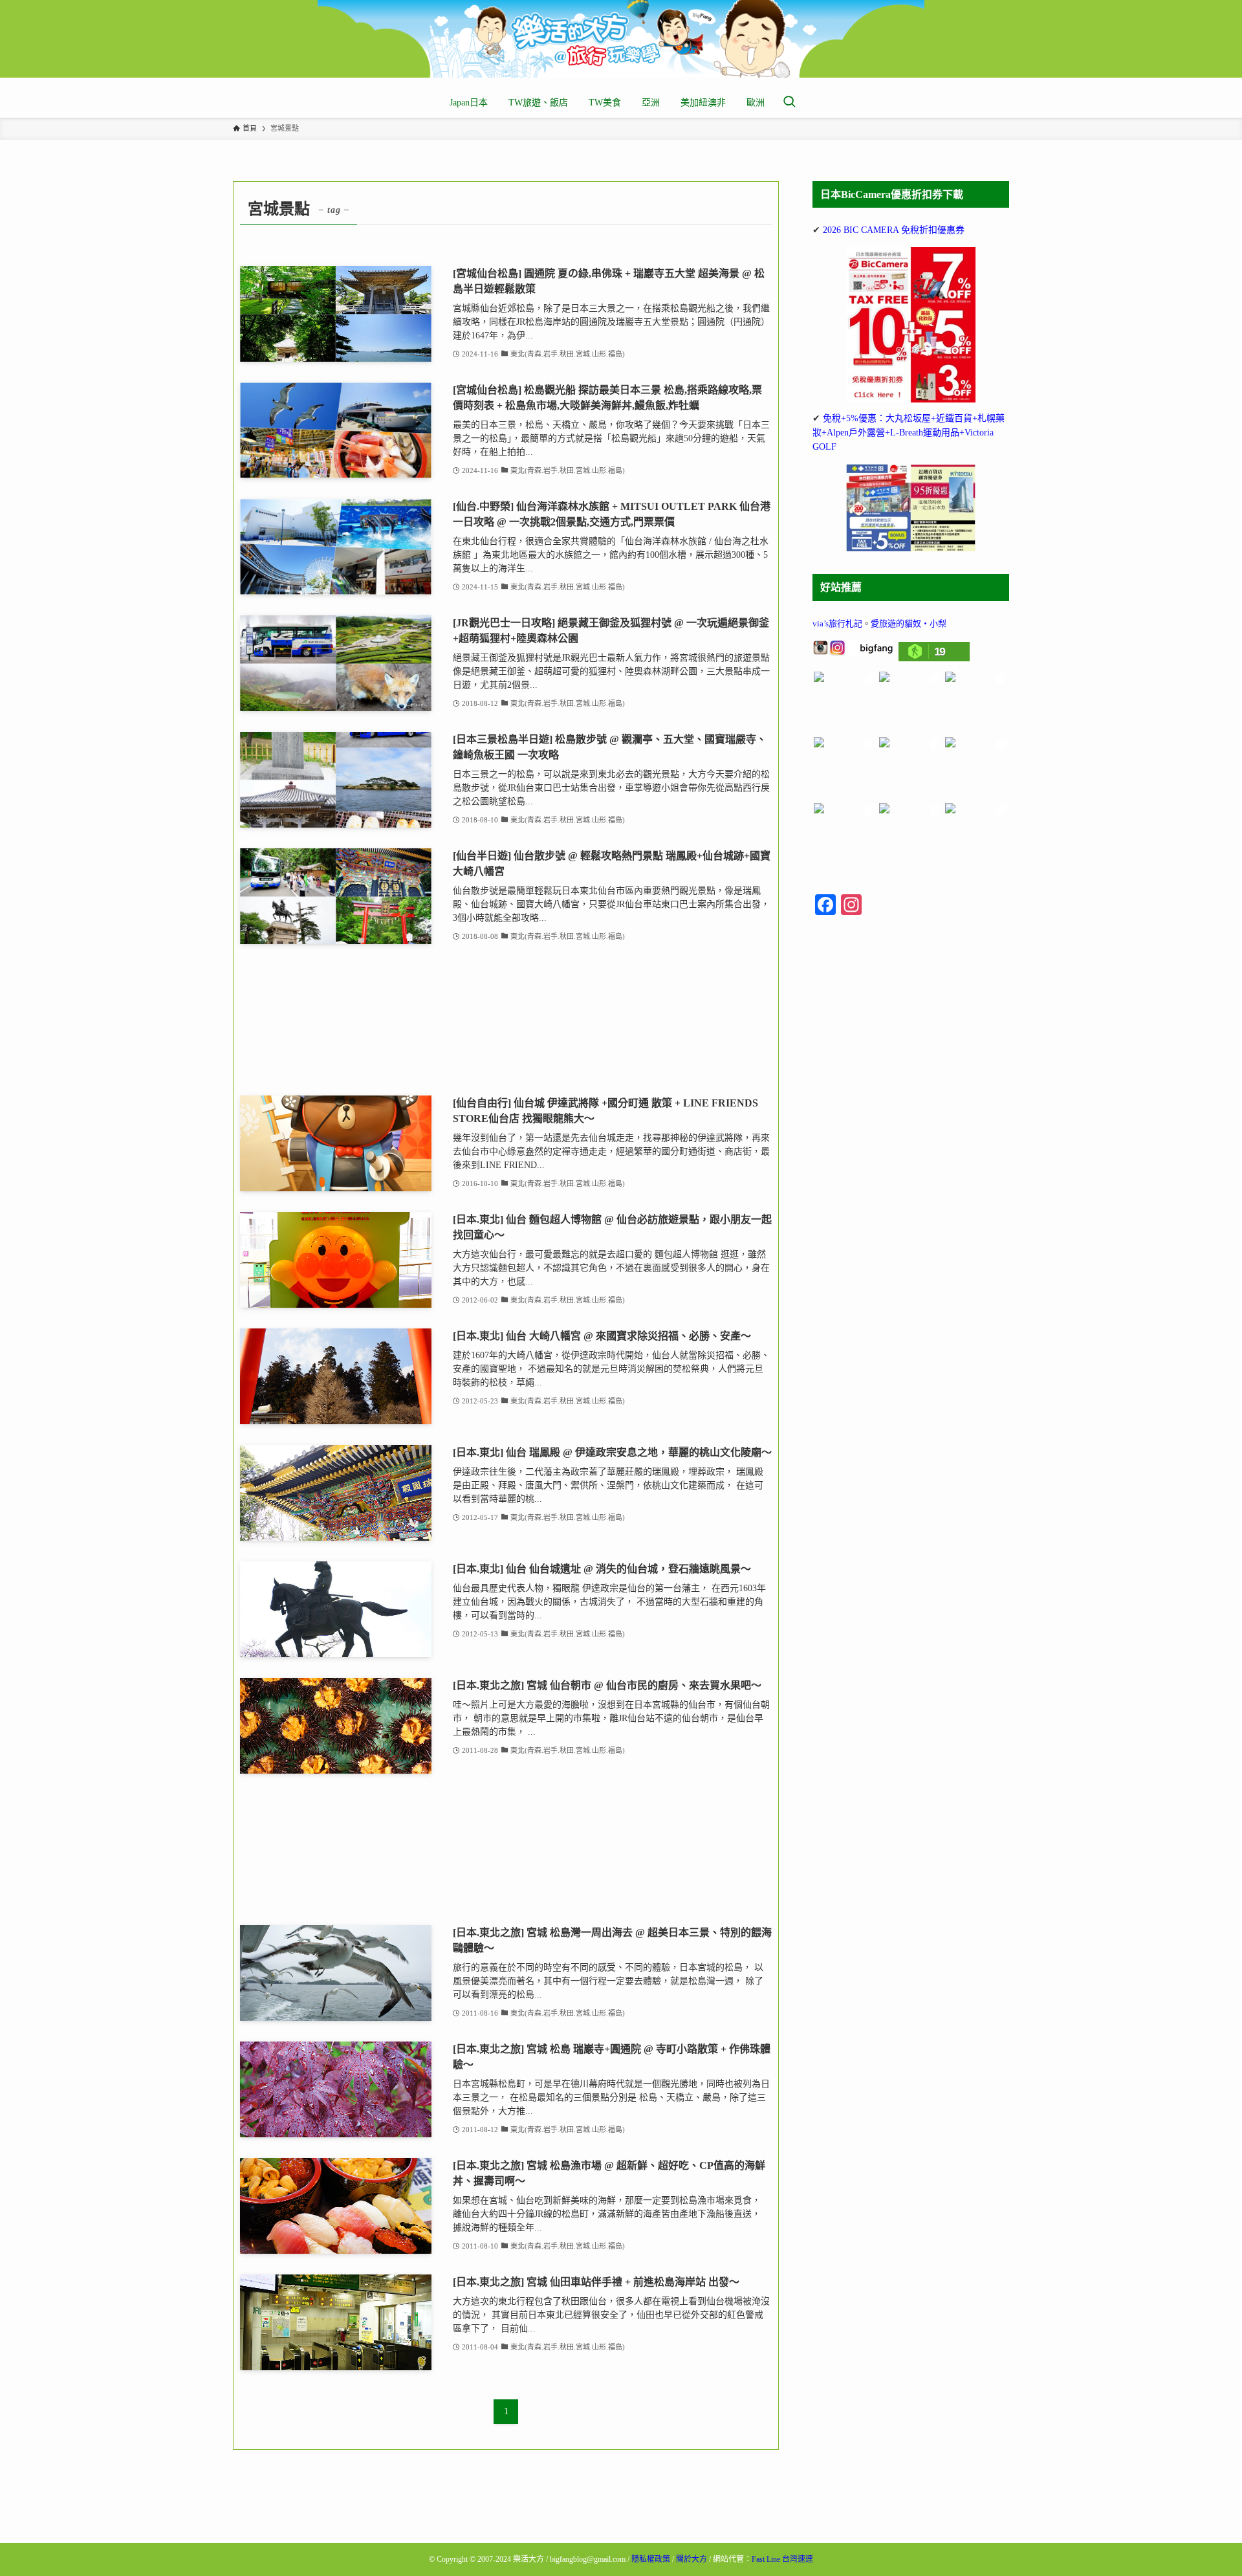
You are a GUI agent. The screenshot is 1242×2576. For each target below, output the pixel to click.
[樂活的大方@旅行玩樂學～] (621, 39)
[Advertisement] (506, 1020)
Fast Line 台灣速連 (782, 2559)
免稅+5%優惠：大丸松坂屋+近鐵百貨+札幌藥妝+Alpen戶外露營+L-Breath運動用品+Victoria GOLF (909, 433)
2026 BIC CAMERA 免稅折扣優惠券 (894, 230)
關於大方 (692, 2559)
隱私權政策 (651, 2559)
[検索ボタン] (789, 103)
